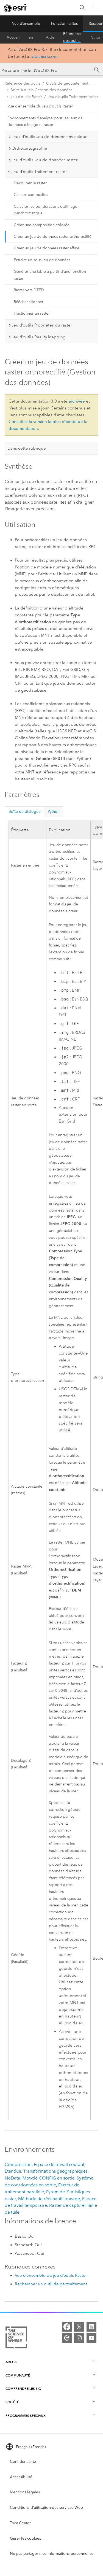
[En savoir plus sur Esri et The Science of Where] (16, 2338)
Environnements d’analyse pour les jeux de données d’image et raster (45, 122)
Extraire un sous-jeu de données (42, 260)
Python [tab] (54, 812)
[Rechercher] (82, 8)
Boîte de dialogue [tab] (25, 812)
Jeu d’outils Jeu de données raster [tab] (44, 160)
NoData (12, 2178)
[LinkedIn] (91, 2327)
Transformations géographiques (55, 2171)
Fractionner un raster (32, 313)
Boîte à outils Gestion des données (41, 90)
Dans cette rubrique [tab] (27, 448)
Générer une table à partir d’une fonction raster (50, 275)
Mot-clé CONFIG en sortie (48, 2178)
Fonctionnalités (64, 24)
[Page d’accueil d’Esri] (15, 8)
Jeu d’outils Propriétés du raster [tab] (42, 325)
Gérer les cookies (25, 2538)
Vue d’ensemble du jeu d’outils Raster (40, 106)
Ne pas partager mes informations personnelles (52, 2554)
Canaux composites (31, 195)
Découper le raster (30, 183)
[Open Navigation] (96, 8)
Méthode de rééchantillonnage (49, 2199)
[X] (79, 2327)
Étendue (13, 2171)
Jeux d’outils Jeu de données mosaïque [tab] (50, 137)
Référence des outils (72, 37)
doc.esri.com (45, 56)
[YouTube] (91, 2338)
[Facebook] (67, 2327)
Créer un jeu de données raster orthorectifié (53, 237)
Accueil (13, 37)
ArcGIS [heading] (11, 2362)
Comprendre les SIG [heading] (23, 2388)
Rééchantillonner (29, 302)
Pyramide (55, 2192)
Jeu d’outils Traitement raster (73, 97)
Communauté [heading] (18, 2375)
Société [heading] (12, 2402)
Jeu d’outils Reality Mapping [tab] (38, 337)
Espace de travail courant (59, 2164)
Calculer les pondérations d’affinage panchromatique (45, 210)
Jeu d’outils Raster (26, 97)
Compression (18, 2164)
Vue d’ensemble (26, 24)
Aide (50, 37)
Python (95, 37)
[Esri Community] (67, 2338)
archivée (77, 401)
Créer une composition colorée (42, 225)
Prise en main (33, 37)
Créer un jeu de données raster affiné (47, 248)
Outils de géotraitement (67, 83)
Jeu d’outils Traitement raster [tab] (39, 172)
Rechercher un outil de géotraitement (51, 2284)
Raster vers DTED (29, 290)
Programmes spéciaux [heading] (26, 2415)
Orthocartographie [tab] (29, 148)
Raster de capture (67, 2205)
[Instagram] (79, 2338)
